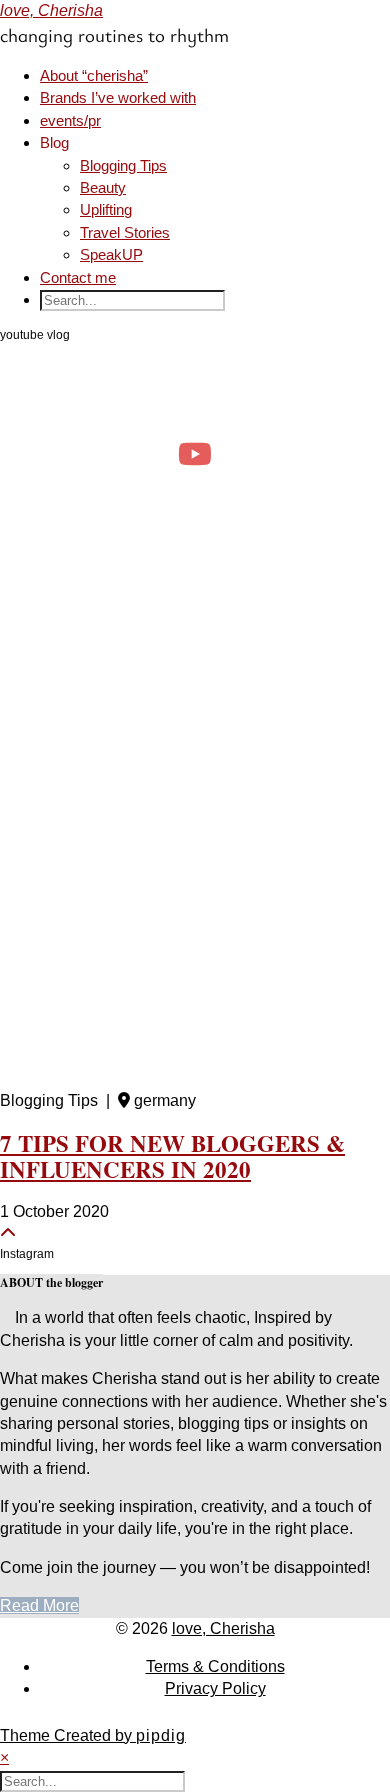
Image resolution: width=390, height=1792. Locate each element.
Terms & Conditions (215, 1666)
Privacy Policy (215, 1688)
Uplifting (106, 209)
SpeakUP (111, 254)
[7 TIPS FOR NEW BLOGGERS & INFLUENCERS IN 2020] (195, 826)
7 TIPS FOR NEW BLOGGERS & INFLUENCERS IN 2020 (172, 1155)
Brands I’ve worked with (118, 97)
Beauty (103, 187)
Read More (39, 1605)
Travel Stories (125, 232)
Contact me (78, 277)
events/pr (70, 120)
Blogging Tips (123, 165)
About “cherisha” (94, 75)
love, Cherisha (51, 10)
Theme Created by (93, 1735)
